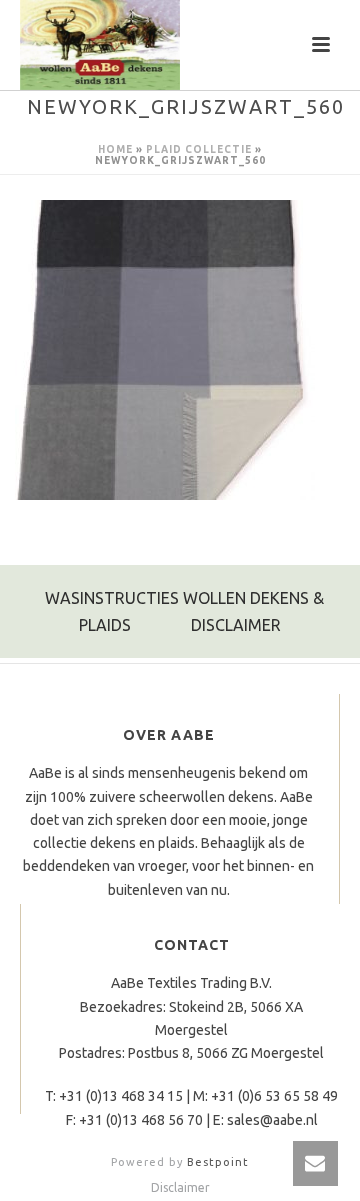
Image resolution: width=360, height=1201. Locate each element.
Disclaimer (180, 1187)
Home (115, 149)
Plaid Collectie (199, 149)
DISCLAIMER (236, 625)
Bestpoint (218, 1162)
